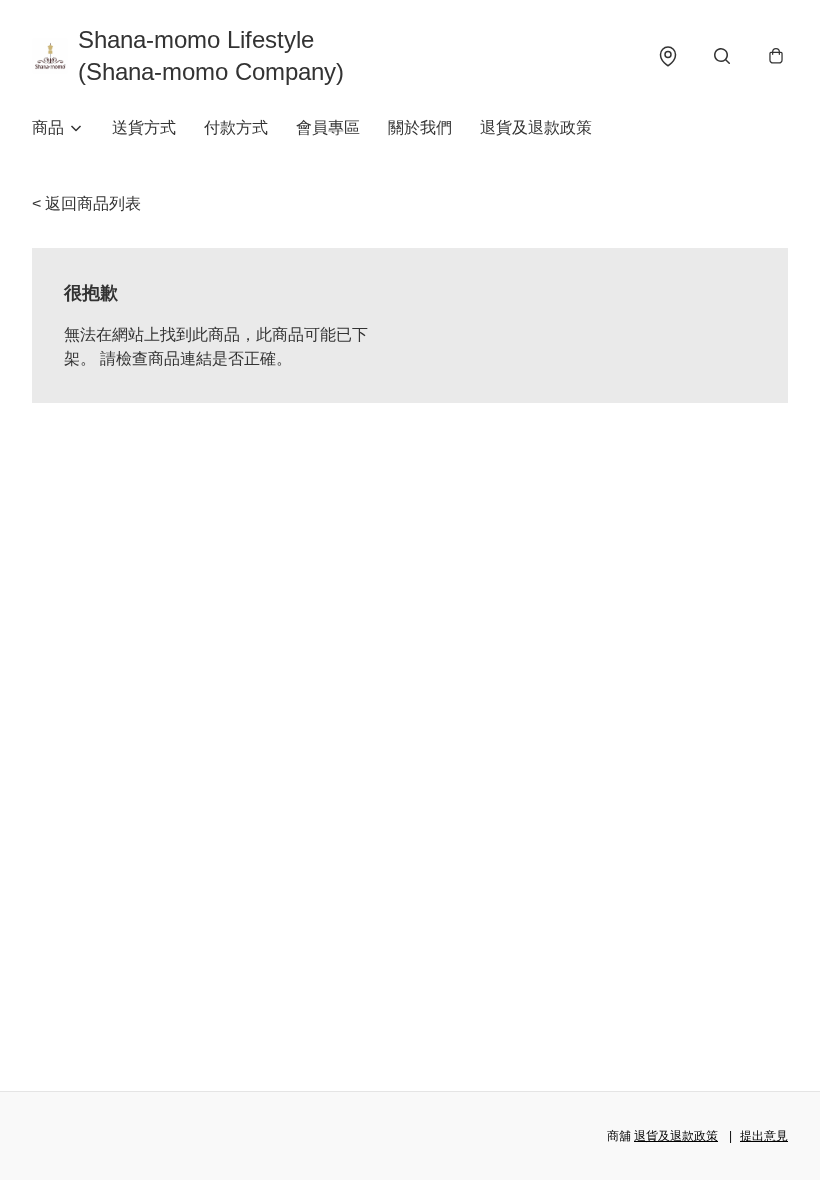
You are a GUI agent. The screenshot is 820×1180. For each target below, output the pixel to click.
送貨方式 (144, 127)
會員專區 (328, 127)
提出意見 (764, 1136)
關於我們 (420, 127)
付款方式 (236, 127)
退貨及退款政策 (536, 127)
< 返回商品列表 (86, 203)
